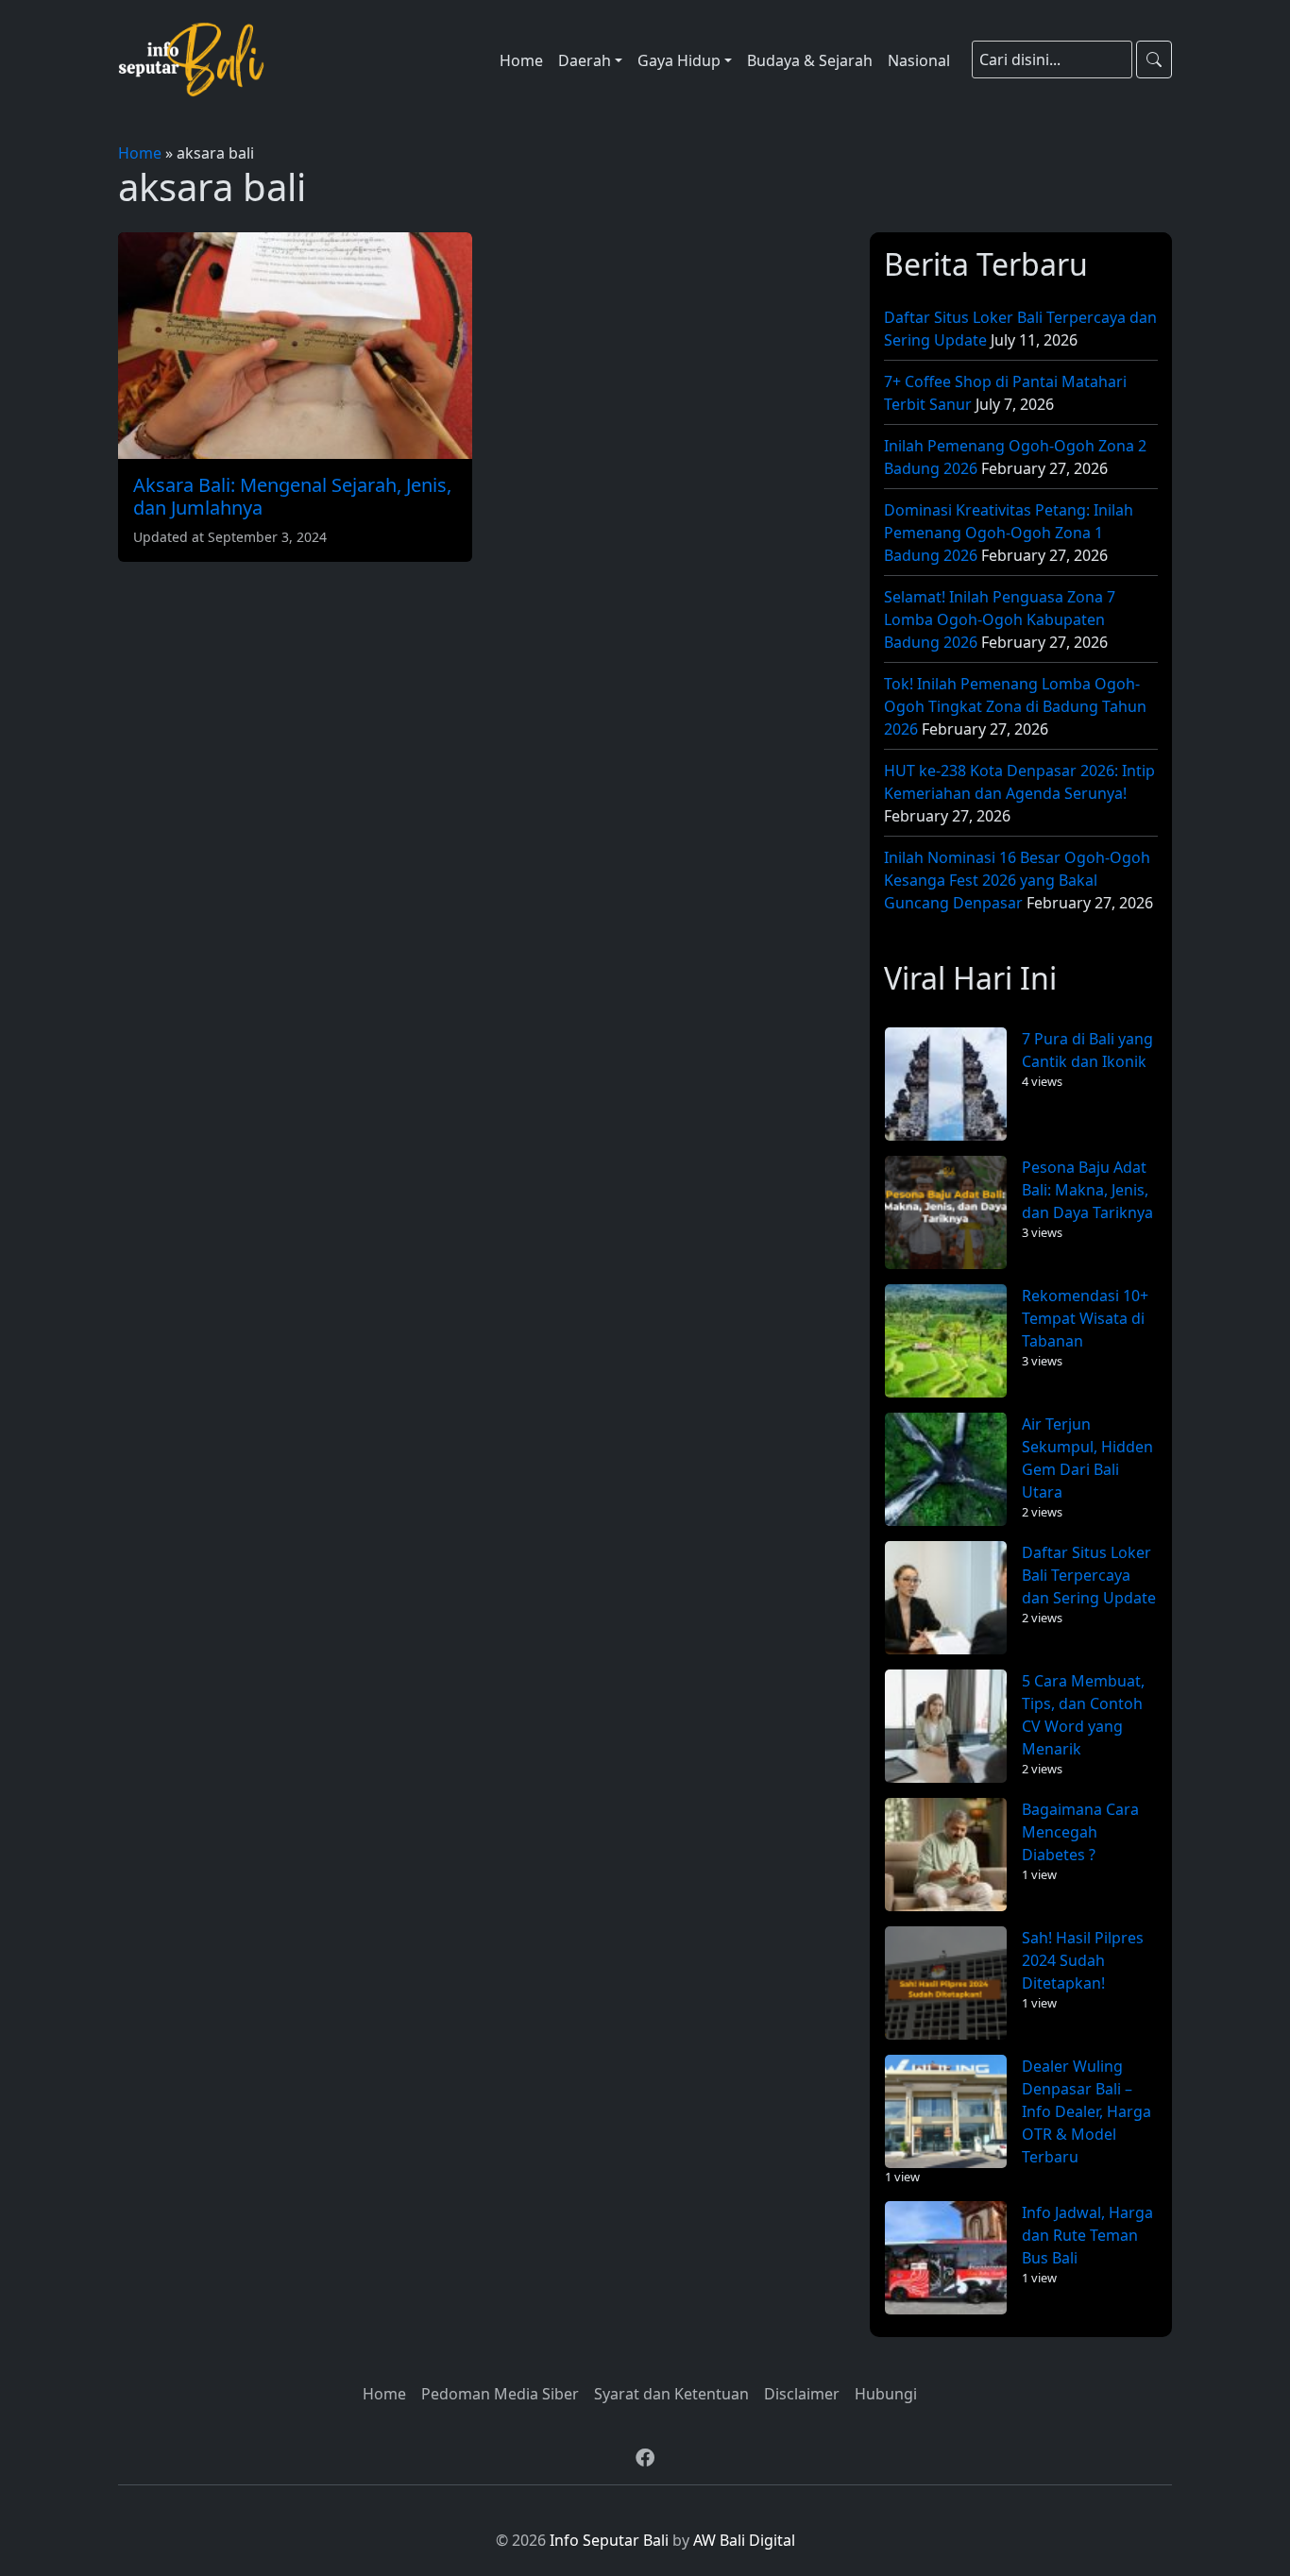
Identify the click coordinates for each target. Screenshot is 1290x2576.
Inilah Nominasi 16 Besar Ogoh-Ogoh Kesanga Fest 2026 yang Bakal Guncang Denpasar (1017, 880)
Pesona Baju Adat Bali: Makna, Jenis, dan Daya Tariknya (1087, 1190)
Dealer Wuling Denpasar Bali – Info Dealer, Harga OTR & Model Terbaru (1086, 2111)
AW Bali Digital (744, 2540)
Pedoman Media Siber (500, 2394)
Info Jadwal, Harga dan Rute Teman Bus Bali (1087, 2235)
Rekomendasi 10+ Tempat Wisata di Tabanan (1085, 1318)
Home (140, 153)
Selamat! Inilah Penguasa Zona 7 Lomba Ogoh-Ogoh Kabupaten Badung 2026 (1000, 619)
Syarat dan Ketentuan (671, 2394)
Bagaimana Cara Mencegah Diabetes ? (1080, 1832)
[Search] (1154, 59)
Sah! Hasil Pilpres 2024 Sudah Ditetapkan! (1083, 1960)
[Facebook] (645, 2458)
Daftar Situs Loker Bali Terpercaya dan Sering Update (1089, 1575)
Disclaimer (802, 2394)
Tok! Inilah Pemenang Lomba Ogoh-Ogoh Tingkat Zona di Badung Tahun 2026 (1015, 706)
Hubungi (886, 2394)
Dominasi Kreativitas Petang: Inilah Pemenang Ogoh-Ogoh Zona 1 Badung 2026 (1009, 533)
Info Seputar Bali (609, 2540)
